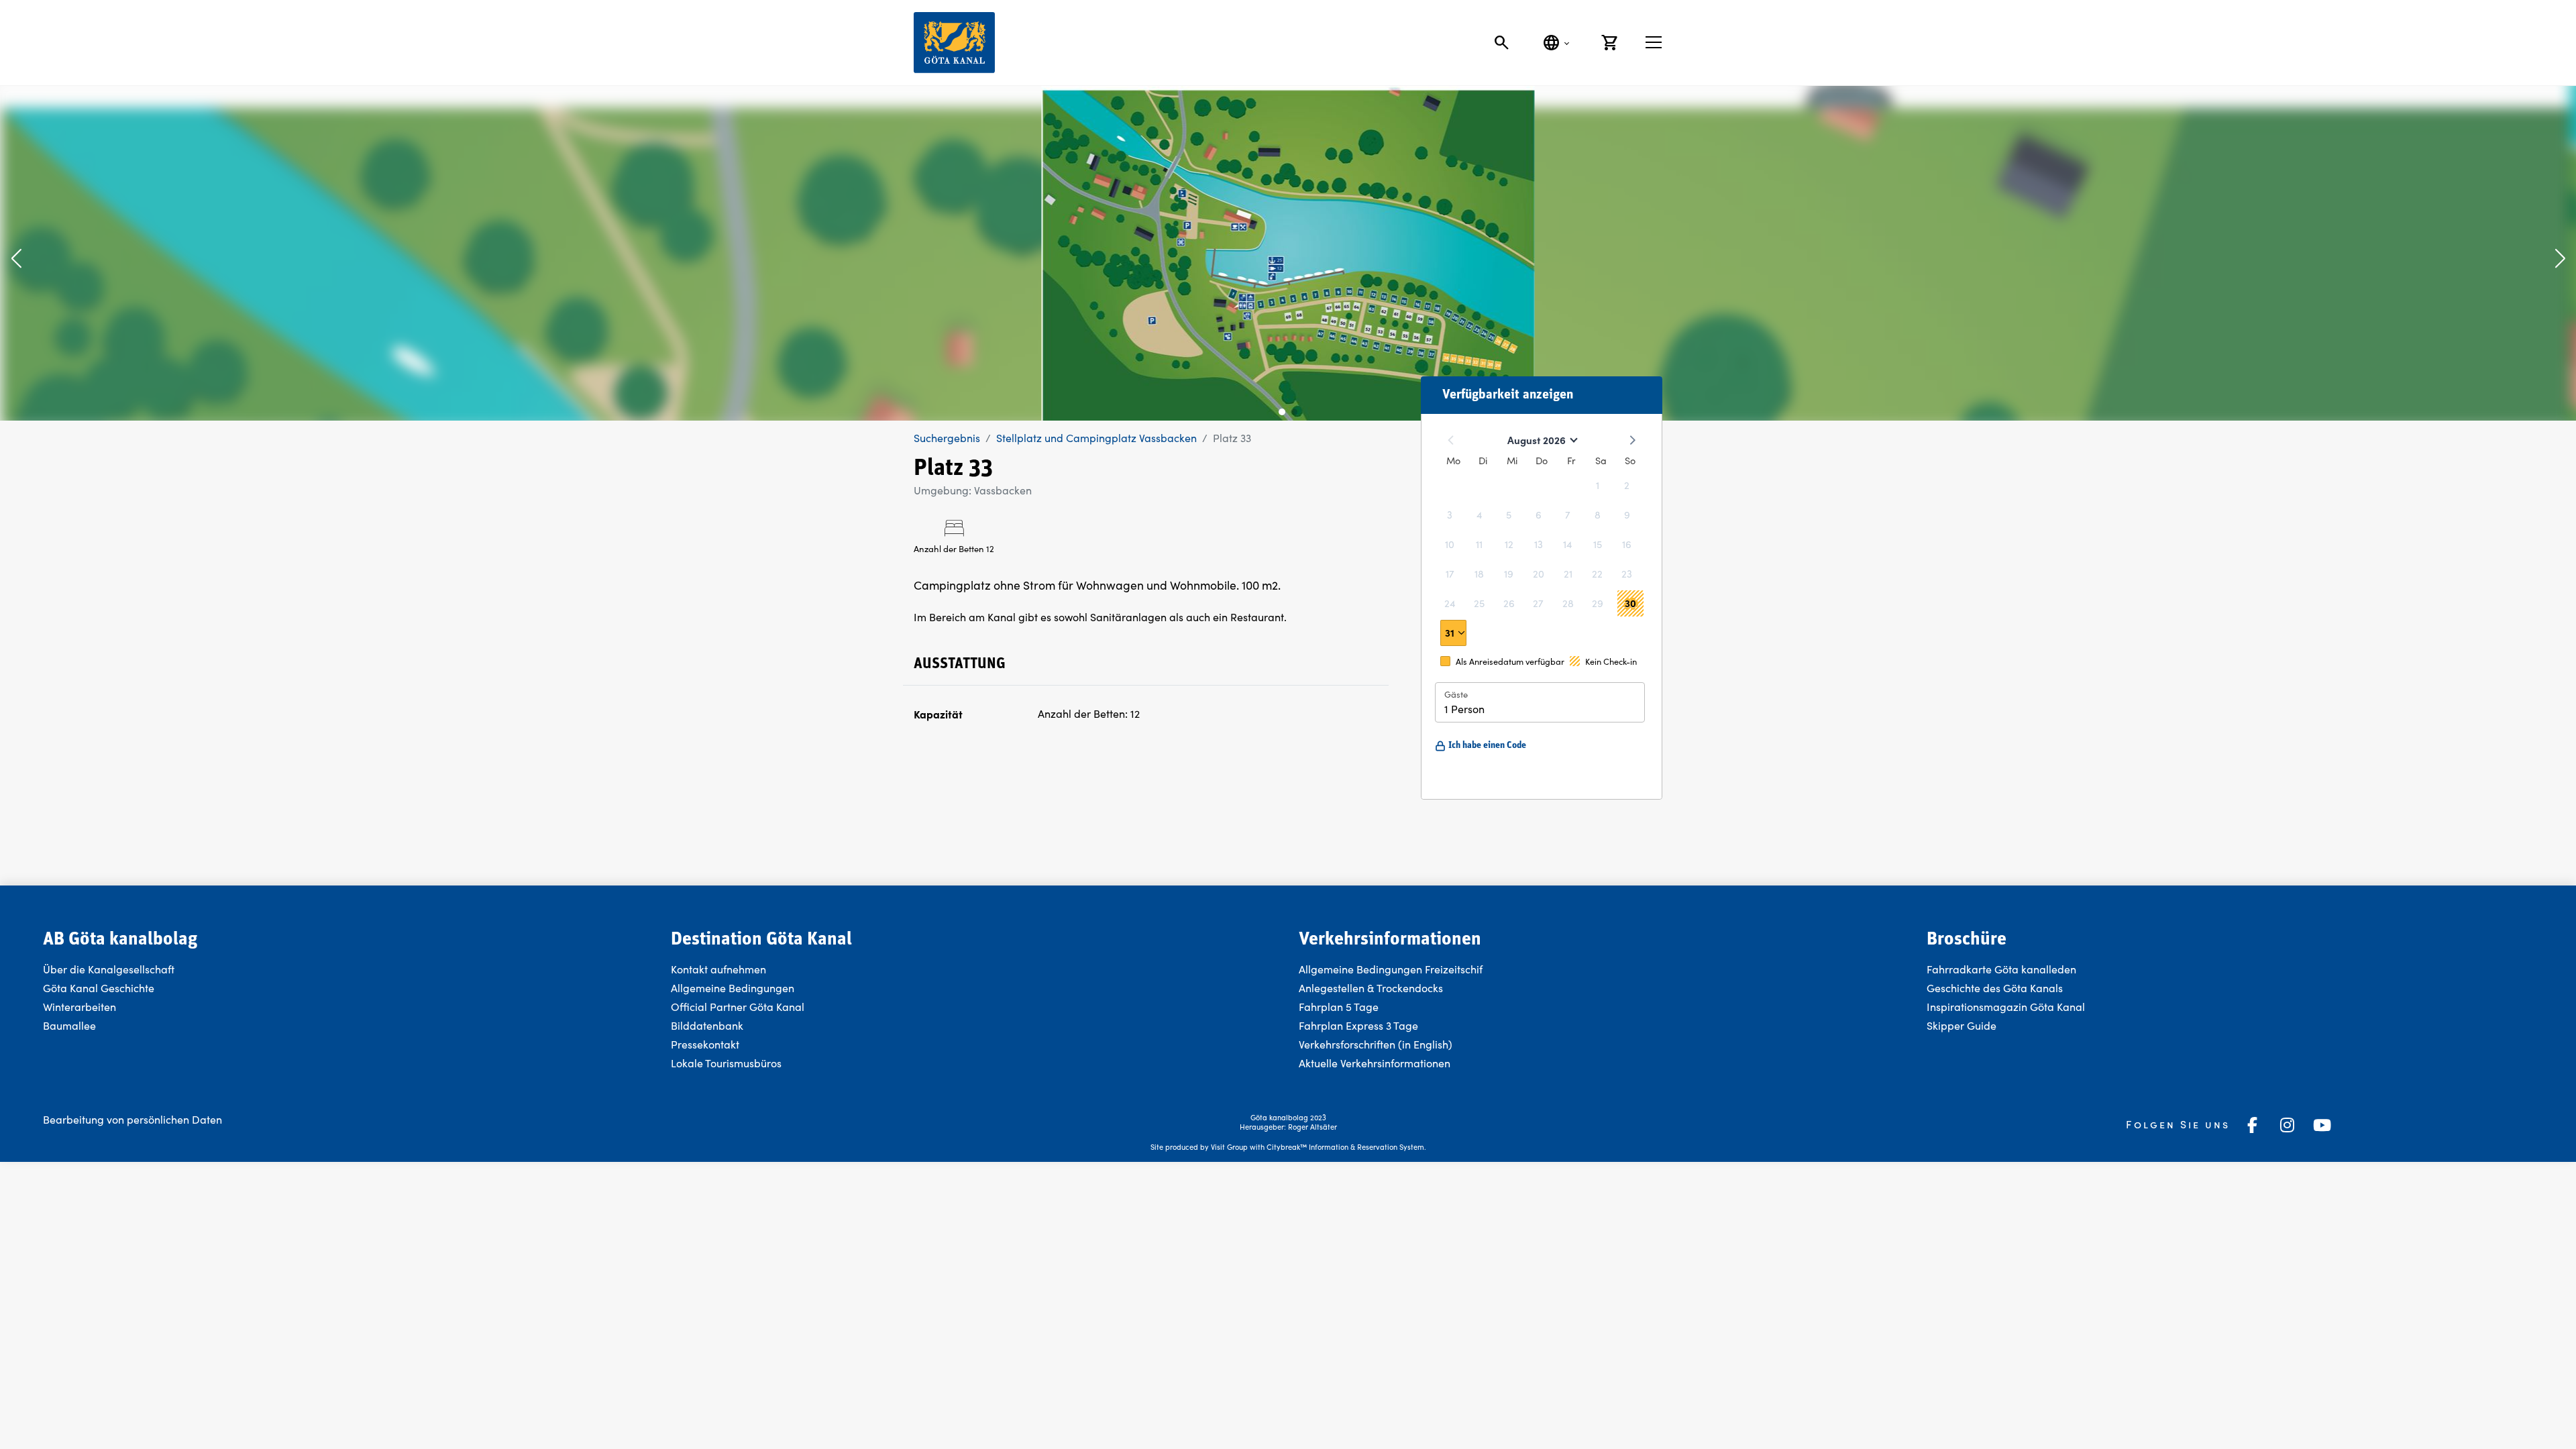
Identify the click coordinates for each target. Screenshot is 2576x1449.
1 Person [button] (1464, 709)
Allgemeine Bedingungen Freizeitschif (1391, 969)
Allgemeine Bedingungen (733, 988)
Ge (1934, 988)
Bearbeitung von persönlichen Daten (132, 1119)
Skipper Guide (1962, 1025)
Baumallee (69, 1025)
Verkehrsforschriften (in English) (1376, 1044)
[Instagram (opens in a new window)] (2288, 1125)
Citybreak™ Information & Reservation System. (1346, 1147)
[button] (16, 260)
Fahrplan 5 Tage (1339, 1007)
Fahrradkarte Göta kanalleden (2001, 969)
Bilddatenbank (707, 1025)
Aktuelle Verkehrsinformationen (1376, 1063)
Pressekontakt (705, 1044)
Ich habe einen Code (1487, 746)
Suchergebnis (947, 438)
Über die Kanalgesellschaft (109, 969)
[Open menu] (1654, 42)
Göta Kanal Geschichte (99, 988)
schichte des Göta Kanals (2002, 988)
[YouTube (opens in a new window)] (2322, 1125)
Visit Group (1229, 1147)
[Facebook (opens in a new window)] (2253, 1125)
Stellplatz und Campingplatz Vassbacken (1096, 438)
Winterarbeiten (79, 1007)
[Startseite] (954, 43)
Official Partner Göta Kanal (738, 1007)
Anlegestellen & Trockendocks (1371, 988)
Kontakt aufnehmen (718, 969)
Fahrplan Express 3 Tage (1358, 1025)
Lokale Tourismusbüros (726, 1063)
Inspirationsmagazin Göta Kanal (2006, 1007)
